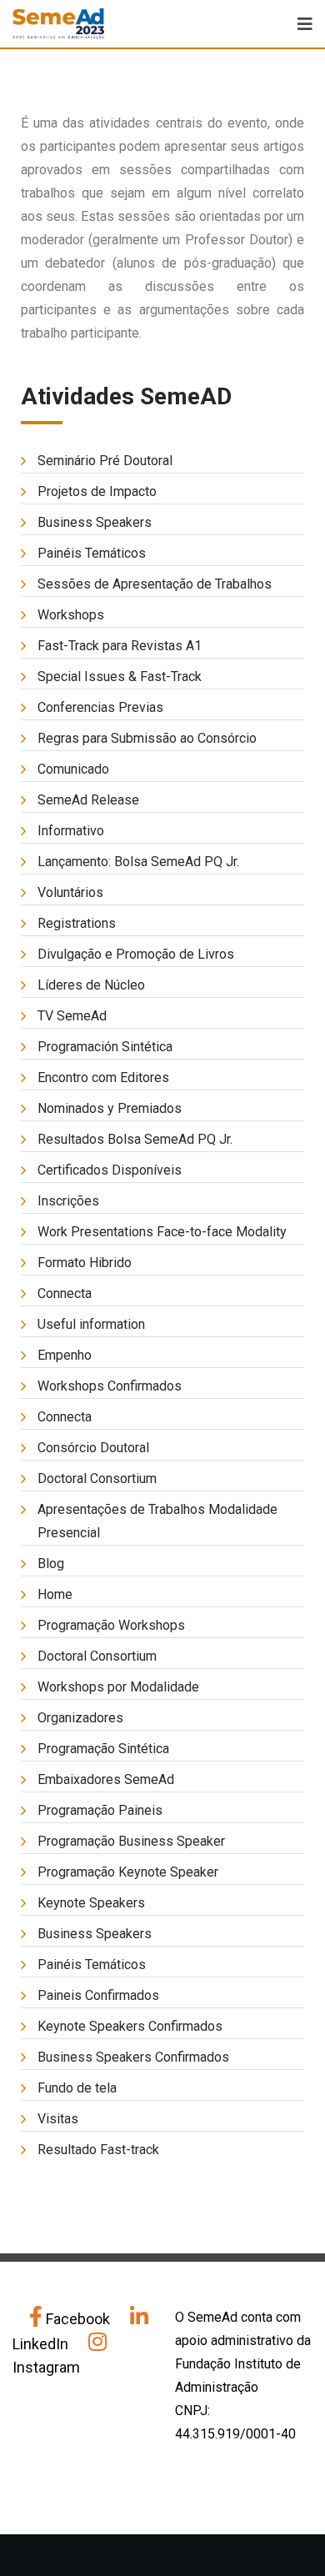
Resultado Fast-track (98, 2150)
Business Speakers (95, 522)
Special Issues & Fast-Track (120, 677)
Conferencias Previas (100, 707)
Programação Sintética (103, 1749)
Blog (51, 1564)
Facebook (78, 2319)
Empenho (65, 1355)
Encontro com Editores (103, 1078)
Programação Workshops (111, 1625)
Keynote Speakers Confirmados (130, 2026)
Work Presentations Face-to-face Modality (162, 1232)
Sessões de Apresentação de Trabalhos (155, 584)
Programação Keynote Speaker (128, 1872)
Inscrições (68, 1201)
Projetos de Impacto (97, 491)
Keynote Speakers (91, 1903)
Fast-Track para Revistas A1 (120, 646)
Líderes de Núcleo (91, 985)
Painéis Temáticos (92, 553)
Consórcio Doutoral (93, 1448)
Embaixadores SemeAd (106, 1779)
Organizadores (80, 1718)
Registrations (77, 923)
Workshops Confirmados (110, 1386)
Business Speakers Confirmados (133, 2057)
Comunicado (73, 769)
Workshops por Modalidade (118, 1687)
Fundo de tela (77, 2088)
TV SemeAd (72, 1016)
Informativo (71, 831)
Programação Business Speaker (131, 1841)
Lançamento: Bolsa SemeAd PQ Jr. (138, 862)
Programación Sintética (105, 1047)
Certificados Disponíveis (110, 1170)
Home (55, 1594)
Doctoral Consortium (97, 1478)
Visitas (58, 2119)
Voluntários (70, 892)
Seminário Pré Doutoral (105, 461)
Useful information (91, 1324)
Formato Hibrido (85, 1263)
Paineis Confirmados (98, 1995)
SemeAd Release (88, 800)
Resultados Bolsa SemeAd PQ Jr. (135, 1139)
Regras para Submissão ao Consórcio (147, 738)
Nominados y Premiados (110, 1108)
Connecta (65, 1293)
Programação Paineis (100, 1810)
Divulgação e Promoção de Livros (136, 954)
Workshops (71, 615)
